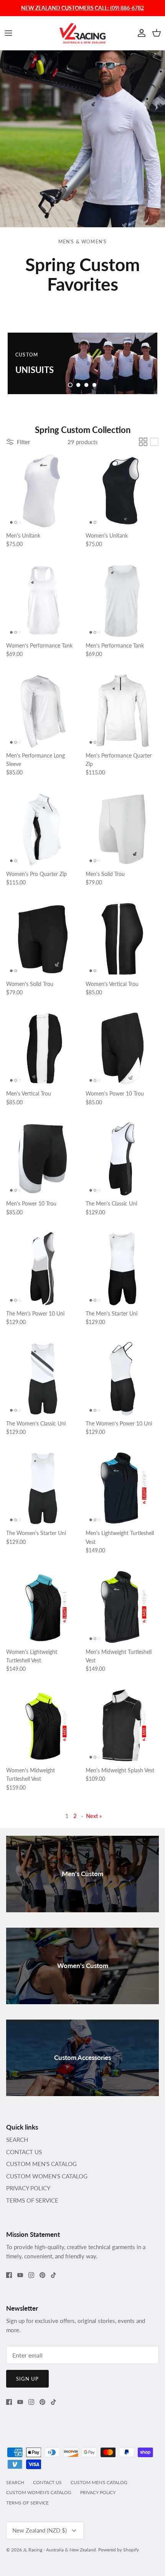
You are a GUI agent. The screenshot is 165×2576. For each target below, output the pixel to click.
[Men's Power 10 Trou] (43, 1159)
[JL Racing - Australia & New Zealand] (82, 33)
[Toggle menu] (8, 33)
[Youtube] (20, 2275)
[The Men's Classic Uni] (122, 1159)
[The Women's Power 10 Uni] (122, 1379)
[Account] (140, 33)
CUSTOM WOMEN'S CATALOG (47, 2176)
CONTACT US (24, 2152)
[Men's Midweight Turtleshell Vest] (122, 1607)
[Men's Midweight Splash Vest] (122, 1726)
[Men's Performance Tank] (122, 601)
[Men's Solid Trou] (122, 829)
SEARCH (17, 2140)
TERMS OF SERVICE (32, 2200)
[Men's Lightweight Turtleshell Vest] (122, 1488)
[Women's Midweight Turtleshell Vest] (43, 1726)
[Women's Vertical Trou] (122, 939)
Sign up (27, 2379)
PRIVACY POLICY (28, 2188)
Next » (94, 1816)
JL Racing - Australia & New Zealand (59, 2550)
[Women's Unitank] (122, 491)
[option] (82, 363)
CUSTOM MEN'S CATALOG (41, 2164)
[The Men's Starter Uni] (122, 1269)
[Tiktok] (54, 2275)
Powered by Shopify (119, 2550)
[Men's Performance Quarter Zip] (122, 711)
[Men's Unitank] (43, 491)
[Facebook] (9, 2275)
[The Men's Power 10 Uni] (43, 1269)
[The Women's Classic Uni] (43, 1379)
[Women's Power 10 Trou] (122, 1049)
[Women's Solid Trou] (43, 939)
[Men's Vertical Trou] (43, 1049)
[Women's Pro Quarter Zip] (43, 829)
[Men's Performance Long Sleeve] (43, 711)
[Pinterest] (42, 2275)
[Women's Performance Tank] (43, 601)
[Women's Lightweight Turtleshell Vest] (43, 1607)
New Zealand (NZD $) (40, 2530)
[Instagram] (31, 2275)
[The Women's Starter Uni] (43, 1488)
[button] (70, 385)
